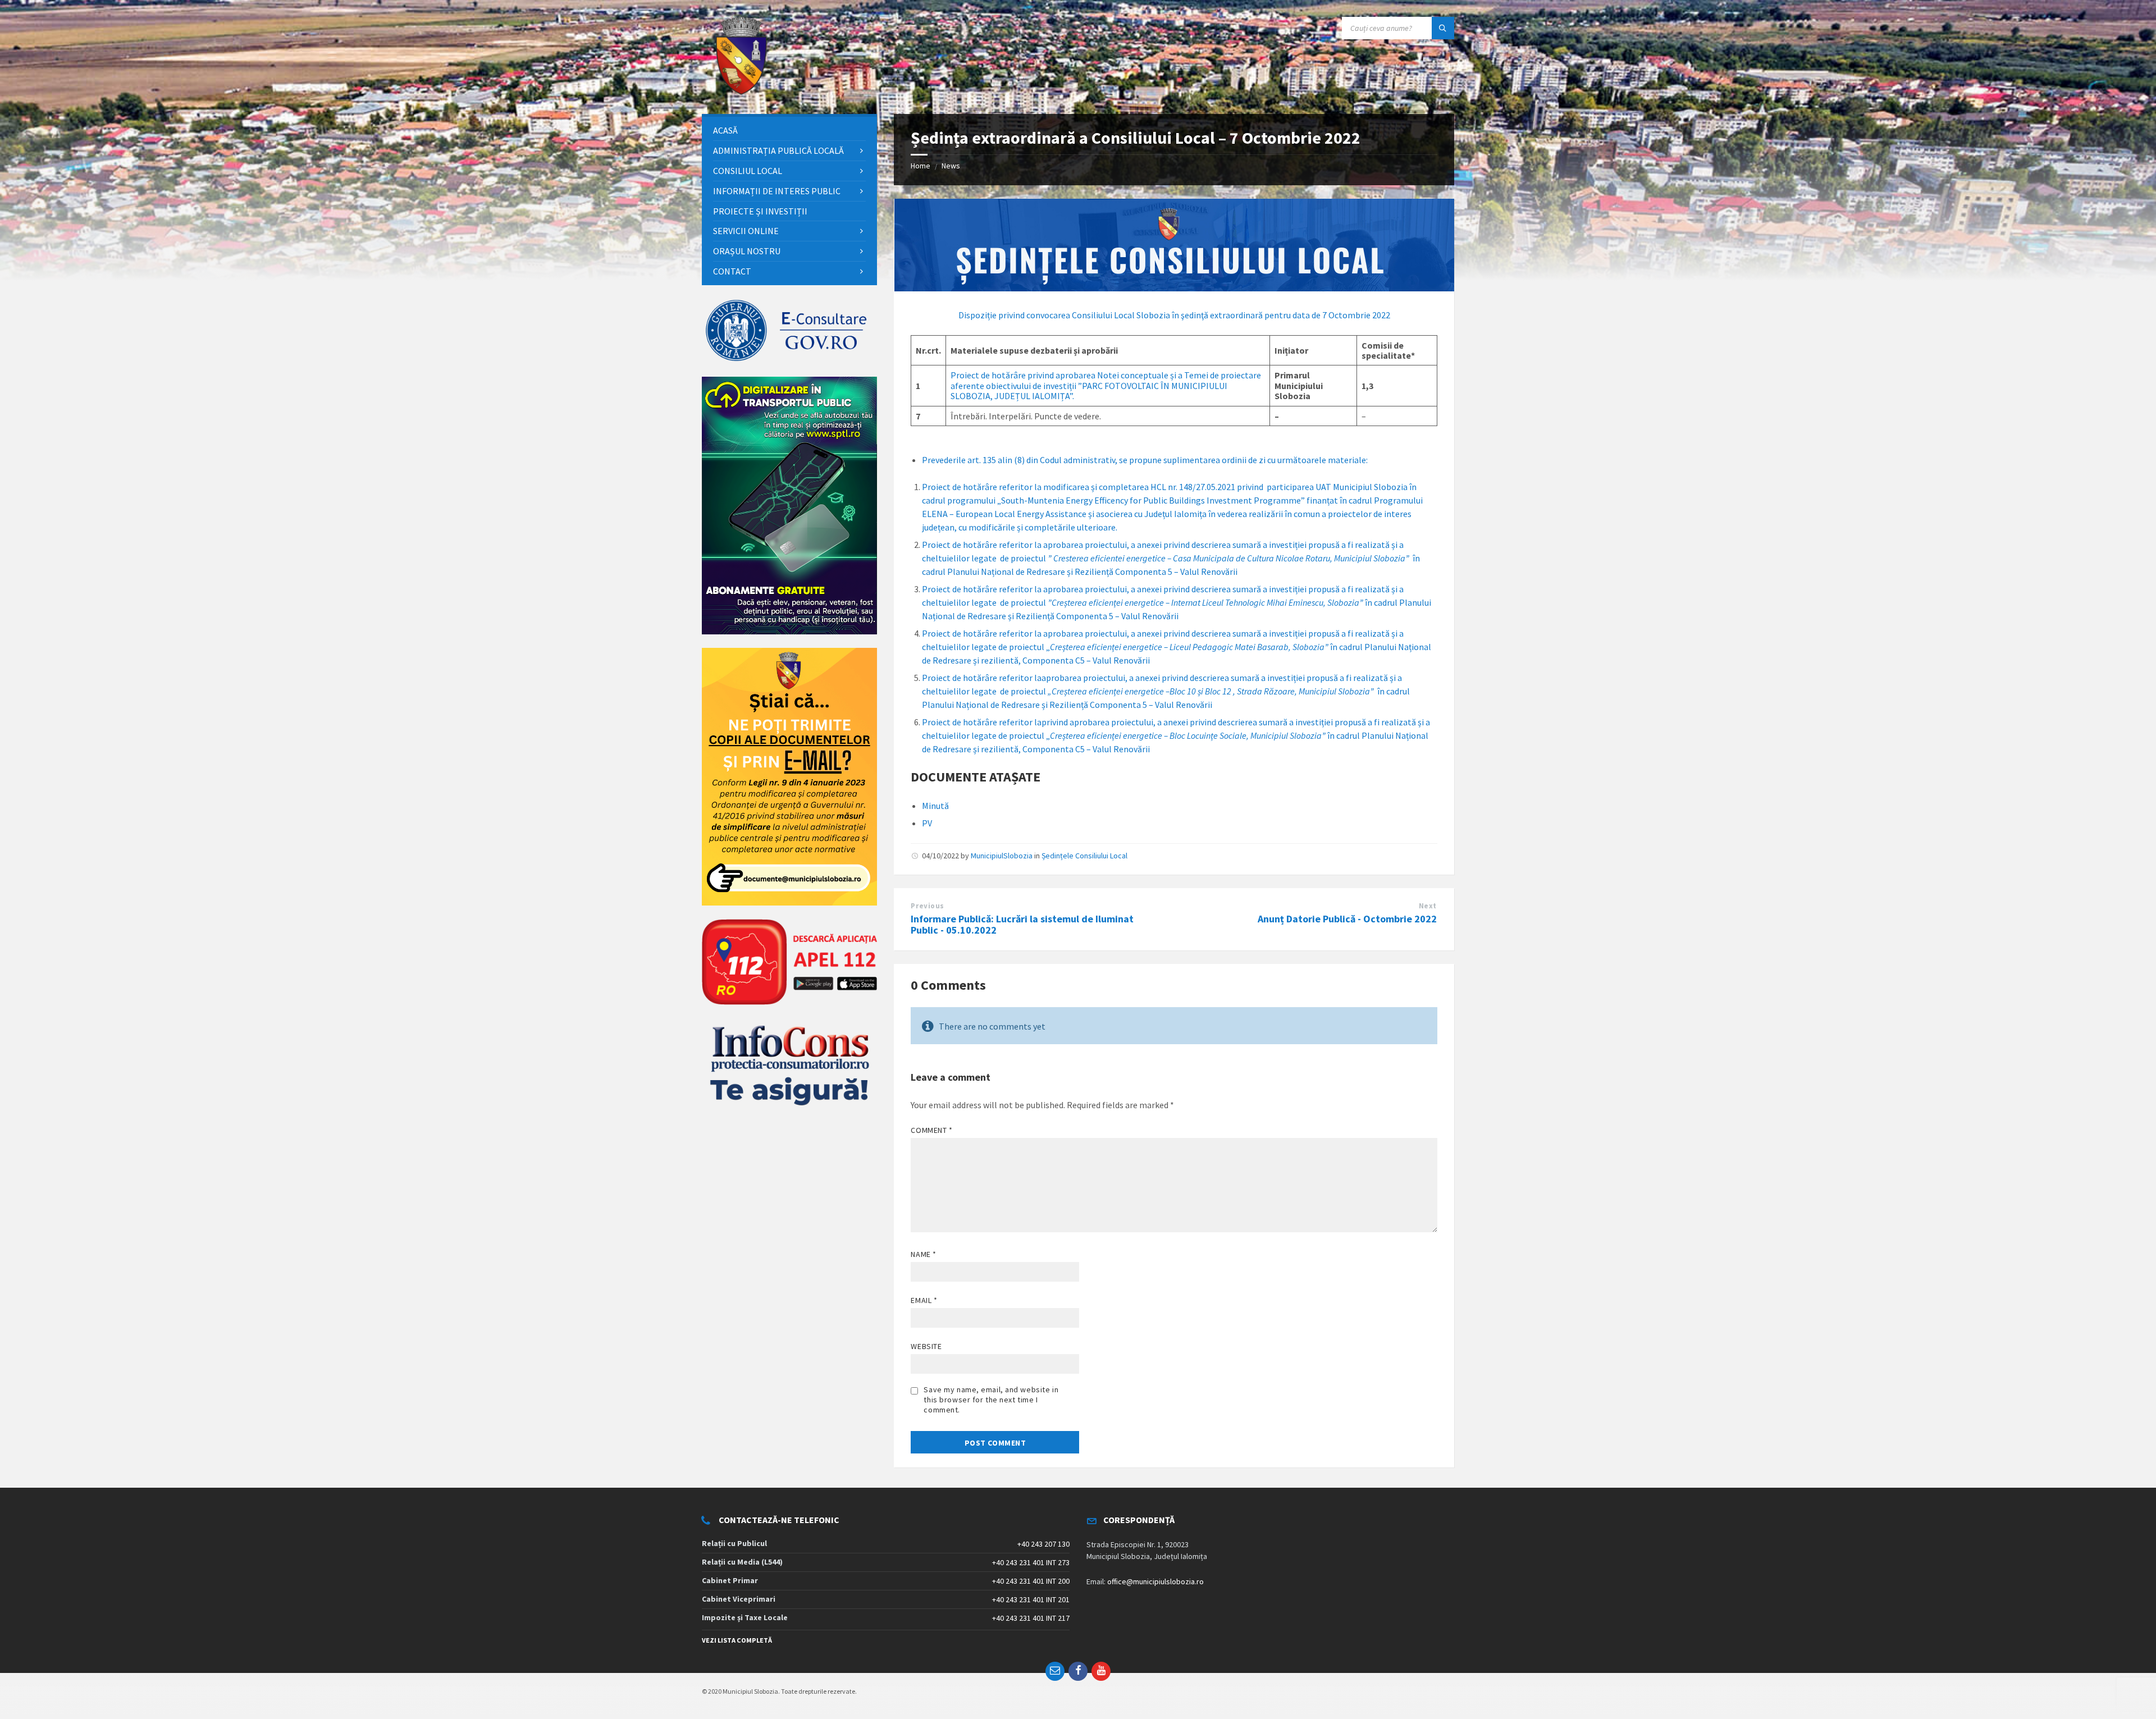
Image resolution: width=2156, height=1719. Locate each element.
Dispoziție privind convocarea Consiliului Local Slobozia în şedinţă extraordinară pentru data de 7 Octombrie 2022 (1174, 315)
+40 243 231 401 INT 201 (1031, 1599)
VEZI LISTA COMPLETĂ (737, 1640)
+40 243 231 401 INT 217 (1031, 1618)
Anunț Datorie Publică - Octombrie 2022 (1347, 919)
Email (924, 1300)
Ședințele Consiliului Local (1084, 856)
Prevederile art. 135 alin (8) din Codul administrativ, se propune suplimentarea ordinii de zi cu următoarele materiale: (1145, 460)
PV (927, 823)
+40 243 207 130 (1043, 1544)
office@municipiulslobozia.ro (1155, 1581)
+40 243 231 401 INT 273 (1031, 1562)
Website (926, 1346)
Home (921, 166)
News (951, 166)
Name (923, 1254)
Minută (935, 806)
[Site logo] (741, 92)
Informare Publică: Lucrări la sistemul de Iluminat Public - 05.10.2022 (1022, 925)
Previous (927, 906)
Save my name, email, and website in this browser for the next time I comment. (991, 1400)
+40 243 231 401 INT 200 (1031, 1581)
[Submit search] (1443, 28)
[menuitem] (789, 131)
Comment (931, 1130)
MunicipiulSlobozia (1002, 856)
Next (1428, 906)
